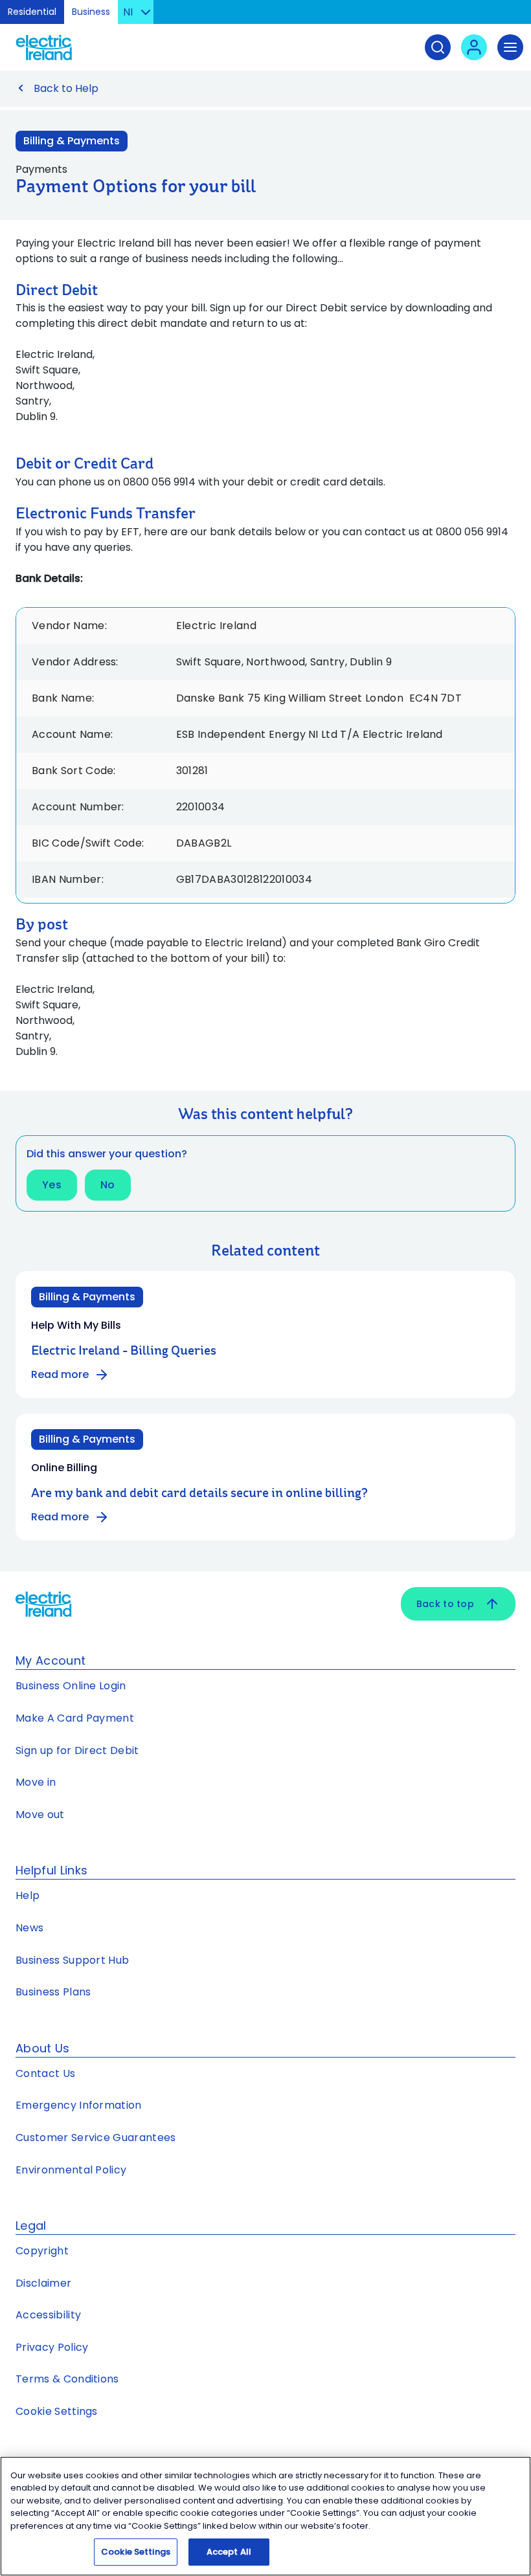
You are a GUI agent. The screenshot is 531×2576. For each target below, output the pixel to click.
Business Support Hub (72, 1960)
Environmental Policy (71, 2170)
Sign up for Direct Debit (77, 1750)
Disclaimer (43, 2283)
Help (28, 1895)
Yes (52, 1185)
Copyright (42, 2251)
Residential (32, 12)
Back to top (445, 1604)
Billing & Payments (72, 141)
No (108, 1185)
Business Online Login (71, 1686)
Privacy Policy (52, 2347)
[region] (265, 2516)
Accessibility (48, 2315)
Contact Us (45, 2073)
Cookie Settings (57, 2411)
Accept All (229, 2552)
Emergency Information (79, 2105)
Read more (60, 1374)
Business (91, 12)
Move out (40, 1815)
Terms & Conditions (67, 2379)
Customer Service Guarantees (96, 2137)
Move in (36, 1782)
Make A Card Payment (75, 1718)
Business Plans (53, 1992)
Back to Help (66, 88)
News (29, 1928)
